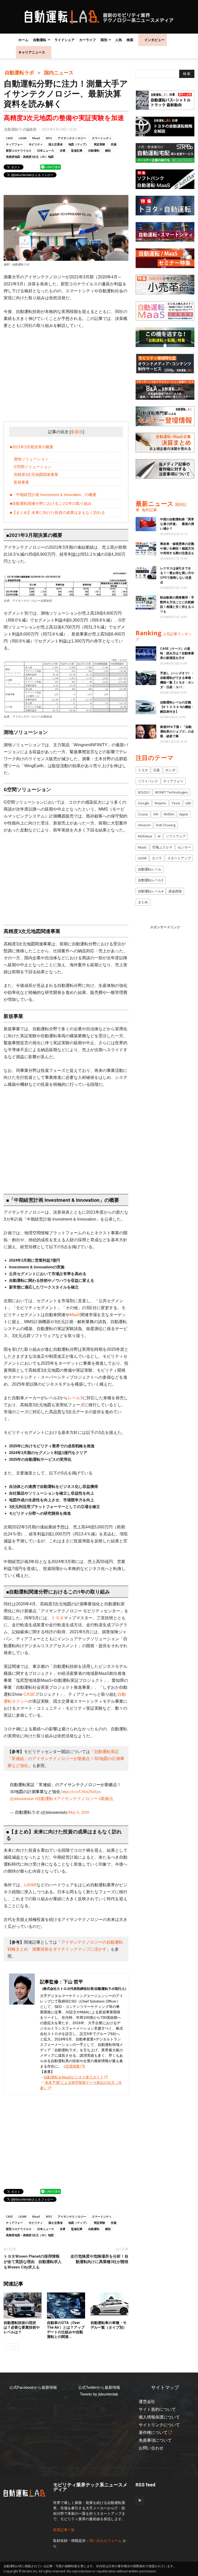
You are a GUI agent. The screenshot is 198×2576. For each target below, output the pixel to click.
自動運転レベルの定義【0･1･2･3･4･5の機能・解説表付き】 (177, 707)
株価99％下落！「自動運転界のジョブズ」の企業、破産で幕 (177, 732)
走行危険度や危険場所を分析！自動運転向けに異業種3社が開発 (99, 2259)
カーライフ (88, 40)
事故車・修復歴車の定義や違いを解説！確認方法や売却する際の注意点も (177, 548)
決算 (63, 150)
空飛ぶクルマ (162, 847)
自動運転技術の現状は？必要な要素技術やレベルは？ (22, 2327)
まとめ (143, 902)
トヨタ (57, 1618)
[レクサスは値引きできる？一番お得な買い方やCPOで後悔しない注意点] (146, 573)
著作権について (153, 2433)
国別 (104, 40)
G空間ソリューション (33, 467)
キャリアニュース (32, 52)
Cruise (143, 814)
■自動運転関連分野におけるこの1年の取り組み (51, 503)
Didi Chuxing (166, 825)
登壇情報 (72, 2066)
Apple (184, 814)
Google (144, 803)
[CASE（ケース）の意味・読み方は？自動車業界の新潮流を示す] (146, 653)
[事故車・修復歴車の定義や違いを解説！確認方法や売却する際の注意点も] (146, 549)
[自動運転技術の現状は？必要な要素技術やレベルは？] (23, 2306)
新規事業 (21, 482)
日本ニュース (46, 150)
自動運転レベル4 (151, 891)
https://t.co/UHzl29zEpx (81, 1792)
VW (156, 814)
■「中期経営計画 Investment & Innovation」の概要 (53, 495)
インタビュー (154, 40)
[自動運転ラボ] (99, 17)
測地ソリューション (31, 459)
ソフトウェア (176, 836)
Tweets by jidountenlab (99, 2394)
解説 (108, 150)
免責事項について (155, 2440)
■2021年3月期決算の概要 (32, 447)
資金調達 (175, 891)
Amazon (144, 825)
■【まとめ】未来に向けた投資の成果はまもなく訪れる (57, 512)
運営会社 (147, 2402)
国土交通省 (56, 144)
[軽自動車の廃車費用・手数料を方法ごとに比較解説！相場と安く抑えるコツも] (146, 602)
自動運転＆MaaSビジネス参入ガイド (74, 2077)
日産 (156, 770)
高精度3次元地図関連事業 (36, 474)
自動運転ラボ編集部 (20, 129)
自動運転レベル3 (151, 880)
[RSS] (140, 2501)
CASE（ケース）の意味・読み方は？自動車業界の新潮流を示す (177, 653)
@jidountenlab (22, 1799)
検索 (130, 40)
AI (159, 836)
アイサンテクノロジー (72, 138)
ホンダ (170, 770)
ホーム (23, 40)
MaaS (36, 138)
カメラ (157, 858)
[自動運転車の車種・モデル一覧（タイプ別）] (109, 2306)
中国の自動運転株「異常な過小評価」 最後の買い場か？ (177, 524)
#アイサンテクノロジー (76, 1799)
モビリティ (36, 144)
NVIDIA (169, 814)
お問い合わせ (151, 2448)
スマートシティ (102, 138)
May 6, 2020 (79, 1812)
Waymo (160, 803)
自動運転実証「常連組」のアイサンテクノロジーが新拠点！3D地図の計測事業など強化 (66, 1759)
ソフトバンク (148, 781)
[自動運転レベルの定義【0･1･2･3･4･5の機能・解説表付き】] (146, 707)
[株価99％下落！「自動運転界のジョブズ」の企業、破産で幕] (146, 732)
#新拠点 (106, 1799)
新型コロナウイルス (19, 150)
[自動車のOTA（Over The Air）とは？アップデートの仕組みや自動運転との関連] (66, 2306)
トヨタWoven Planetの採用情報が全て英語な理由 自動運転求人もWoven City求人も (33, 2262)
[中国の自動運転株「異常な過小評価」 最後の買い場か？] (146, 524)
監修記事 (77, 150)
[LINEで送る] (51, 167)
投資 (114, 144)
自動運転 (40, 40)
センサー (184, 847)
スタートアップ (179, 858)
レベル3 (75, 1398)
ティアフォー (14, 144)
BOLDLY (144, 792)
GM (188, 803)
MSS (49, 138)
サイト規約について (157, 2409)
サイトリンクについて (159, 2425)
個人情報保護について (159, 2417)
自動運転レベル (150, 869)
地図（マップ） (78, 144)
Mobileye (145, 836)
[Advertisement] (66, 372)
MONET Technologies (171, 792)
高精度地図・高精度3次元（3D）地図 (30, 157)
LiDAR (23, 138)
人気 (119, 40)
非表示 (77, 432)
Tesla (176, 803)
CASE (9, 138)
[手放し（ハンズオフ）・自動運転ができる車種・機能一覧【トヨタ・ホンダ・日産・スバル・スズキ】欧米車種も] (146, 678)
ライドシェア (64, 40)
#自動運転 (44, 1799)
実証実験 (100, 144)
